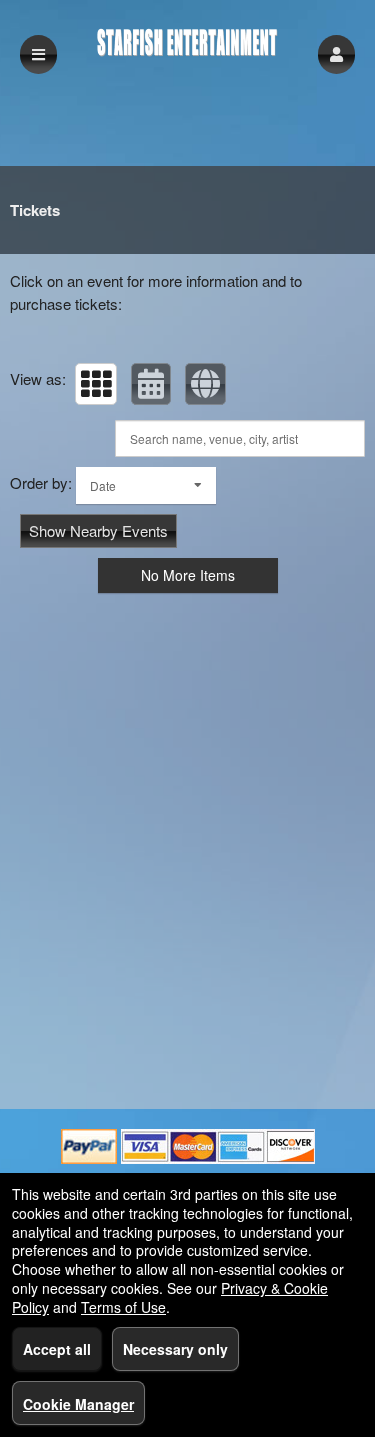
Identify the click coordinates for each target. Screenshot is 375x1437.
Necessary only (175, 1349)
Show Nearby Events (98, 530)
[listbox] (146, 485)
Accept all (57, 1349)
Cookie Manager (78, 1404)
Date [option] (103, 485)
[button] (336, 54)
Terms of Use (123, 1307)
